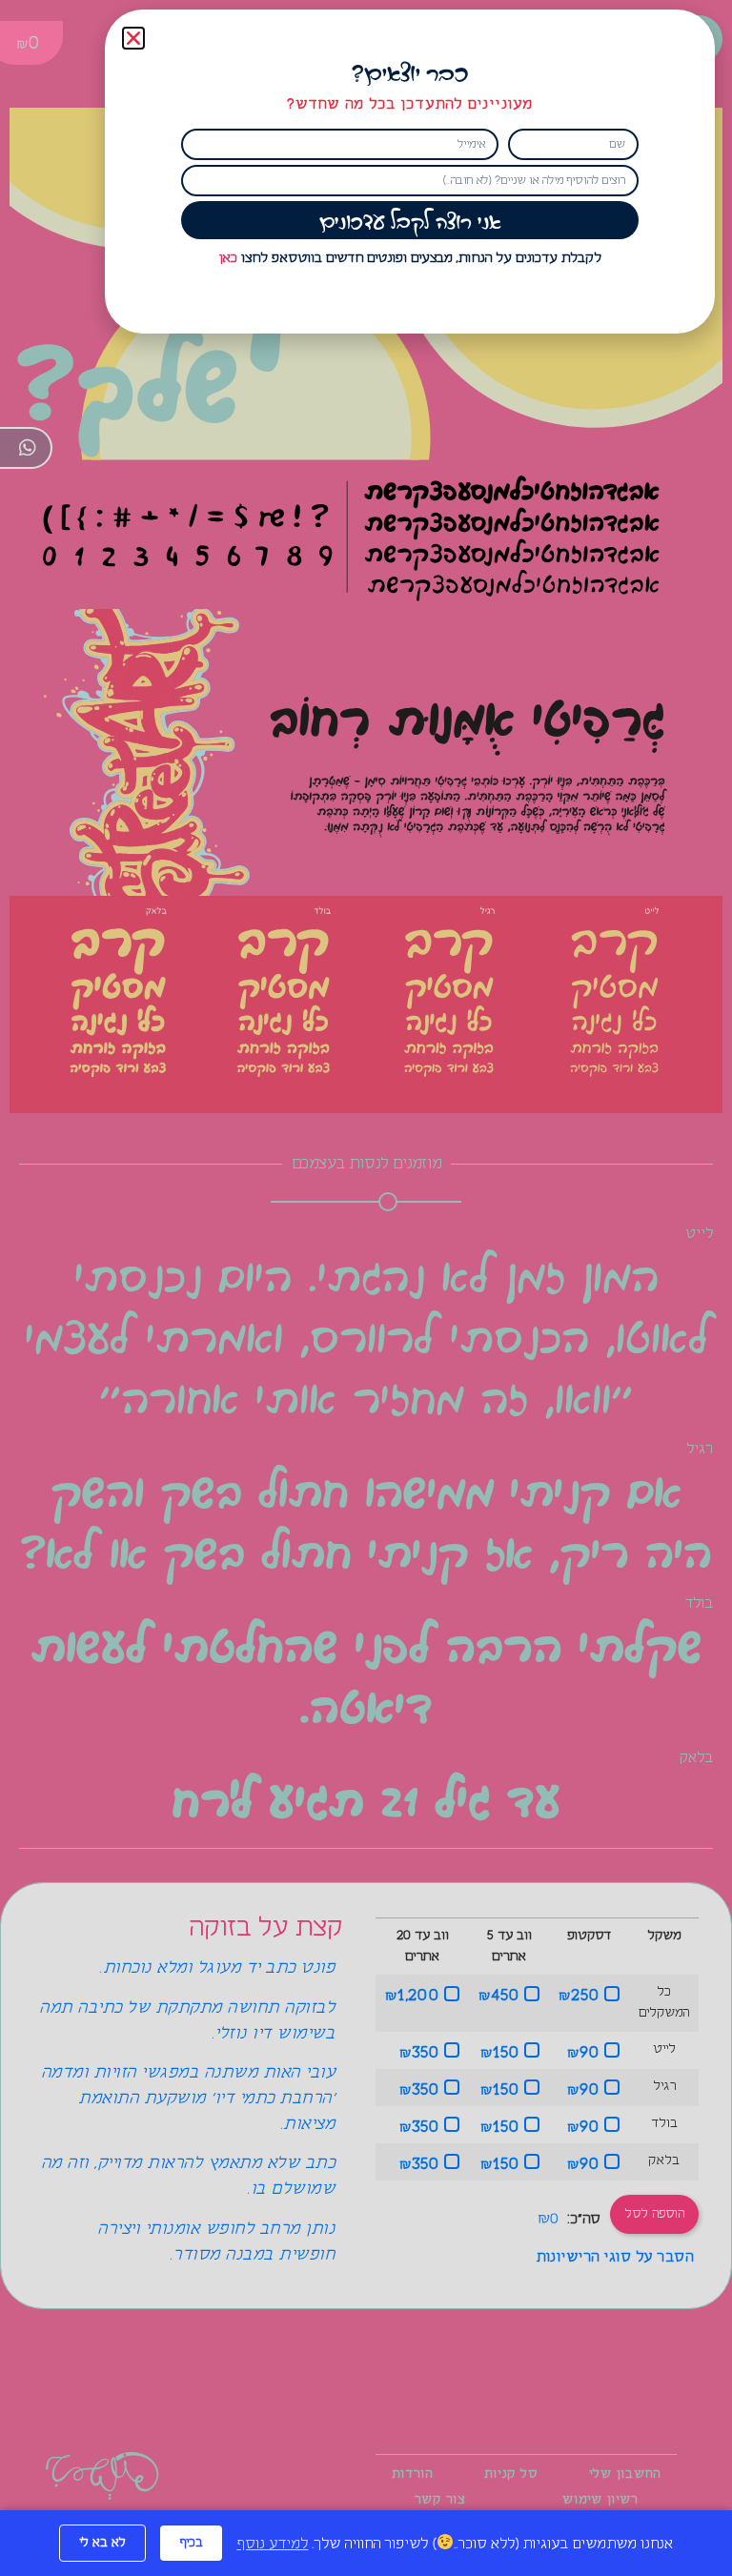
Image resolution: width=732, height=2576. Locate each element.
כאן (228, 258)
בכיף (191, 2543)
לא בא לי (102, 2543)
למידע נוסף (272, 2544)
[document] (366, 1288)
